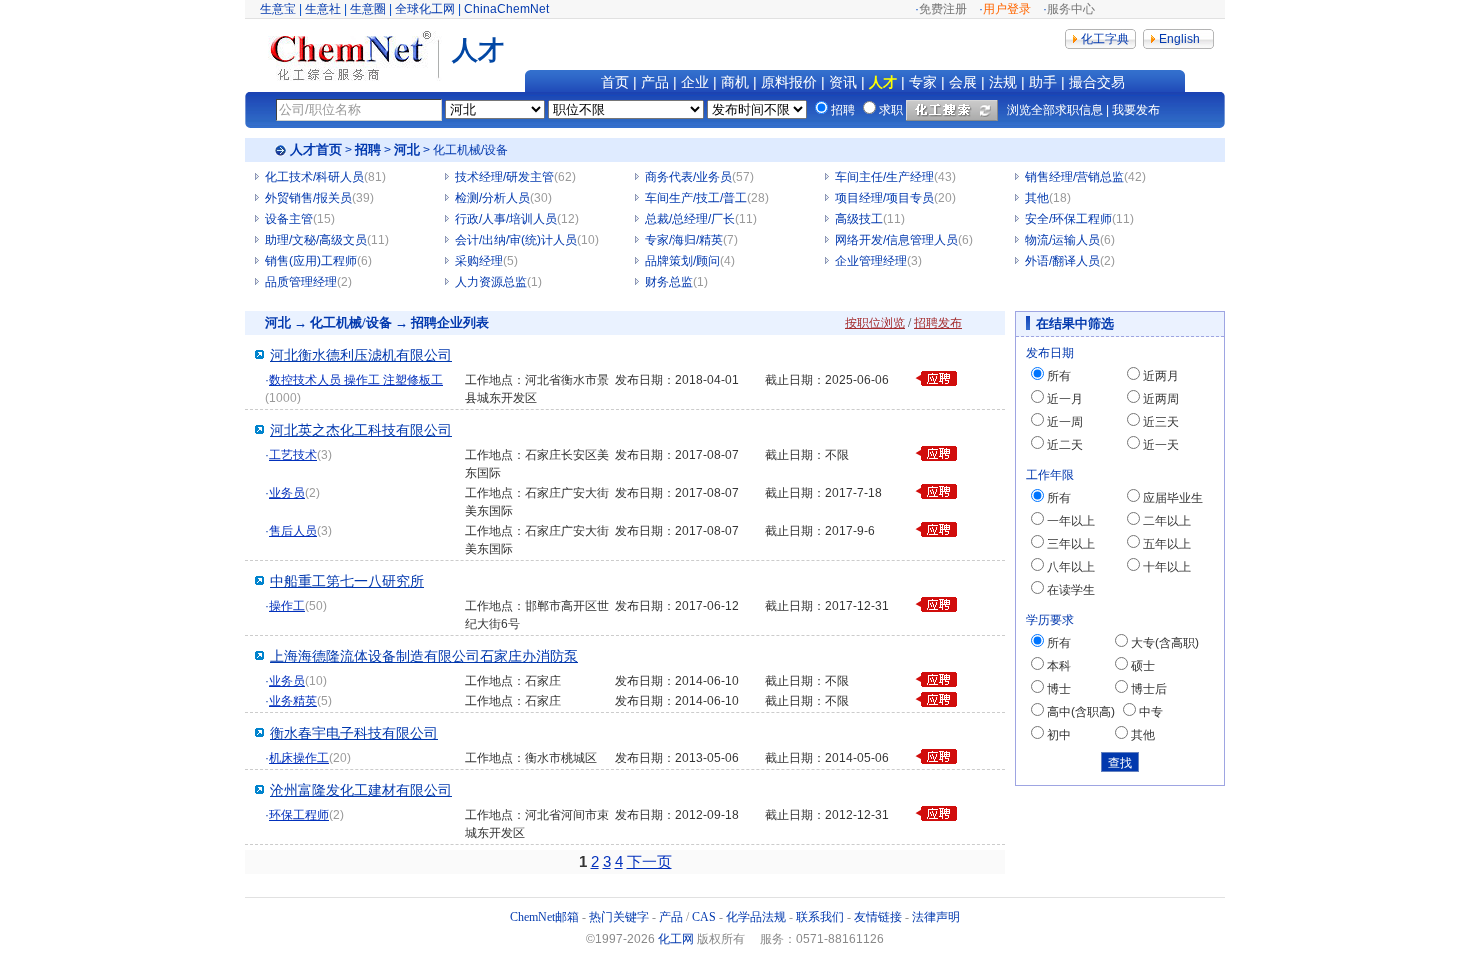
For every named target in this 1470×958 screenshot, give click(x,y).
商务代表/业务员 (688, 177)
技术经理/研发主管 (504, 177)
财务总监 (669, 282)
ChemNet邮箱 (544, 917)
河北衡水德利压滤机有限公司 (361, 355)
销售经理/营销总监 (1074, 177)
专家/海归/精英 (684, 240)
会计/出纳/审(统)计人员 (516, 240)
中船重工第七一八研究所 (347, 581)
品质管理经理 (301, 282)
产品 (655, 82)
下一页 (649, 861)
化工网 (676, 939)
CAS (704, 917)
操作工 (287, 606)
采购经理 (479, 261)
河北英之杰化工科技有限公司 (361, 430)
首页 (615, 82)
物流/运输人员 (1062, 240)
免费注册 (943, 9)
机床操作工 (299, 758)
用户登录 (1007, 9)
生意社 (323, 9)
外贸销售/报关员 (308, 198)
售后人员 (293, 531)
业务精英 (293, 701)
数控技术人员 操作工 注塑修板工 (356, 380)
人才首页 (316, 149)
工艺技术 (293, 455)
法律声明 (936, 917)
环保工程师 (299, 815)
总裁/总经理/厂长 (690, 219)
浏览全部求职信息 (1055, 110)
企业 (695, 82)
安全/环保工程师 (1068, 219)
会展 (963, 82)
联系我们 (820, 917)
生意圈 (368, 9)
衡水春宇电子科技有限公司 (354, 733)
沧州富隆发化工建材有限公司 (361, 790)
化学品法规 (756, 917)
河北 (407, 149)
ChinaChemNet (506, 9)
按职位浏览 (875, 323)
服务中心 (1071, 9)
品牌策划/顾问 (682, 261)
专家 (923, 82)
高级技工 (859, 219)
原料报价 (789, 82)
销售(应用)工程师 (311, 261)
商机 (735, 82)
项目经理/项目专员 (884, 198)
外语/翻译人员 (1062, 261)
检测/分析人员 (492, 198)
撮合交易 (1097, 82)
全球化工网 (425, 9)
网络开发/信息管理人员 (896, 240)
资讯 (843, 82)
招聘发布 (938, 323)
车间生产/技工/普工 (696, 198)
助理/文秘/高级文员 (316, 240)
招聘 (368, 149)
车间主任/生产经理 (884, 177)
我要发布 (1136, 110)
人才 (883, 82)
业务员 (287, 493)
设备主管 (289, 219)
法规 (1003, 82)
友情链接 (878, 917)
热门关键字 (619, 917)
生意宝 (278, 9)
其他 (1037, 198)
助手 (1043, 82)
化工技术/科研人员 (314, 177)
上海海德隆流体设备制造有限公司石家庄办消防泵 (424, 656)
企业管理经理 (871, 261)
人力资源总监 (491, 282)
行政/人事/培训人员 (506, 219)
